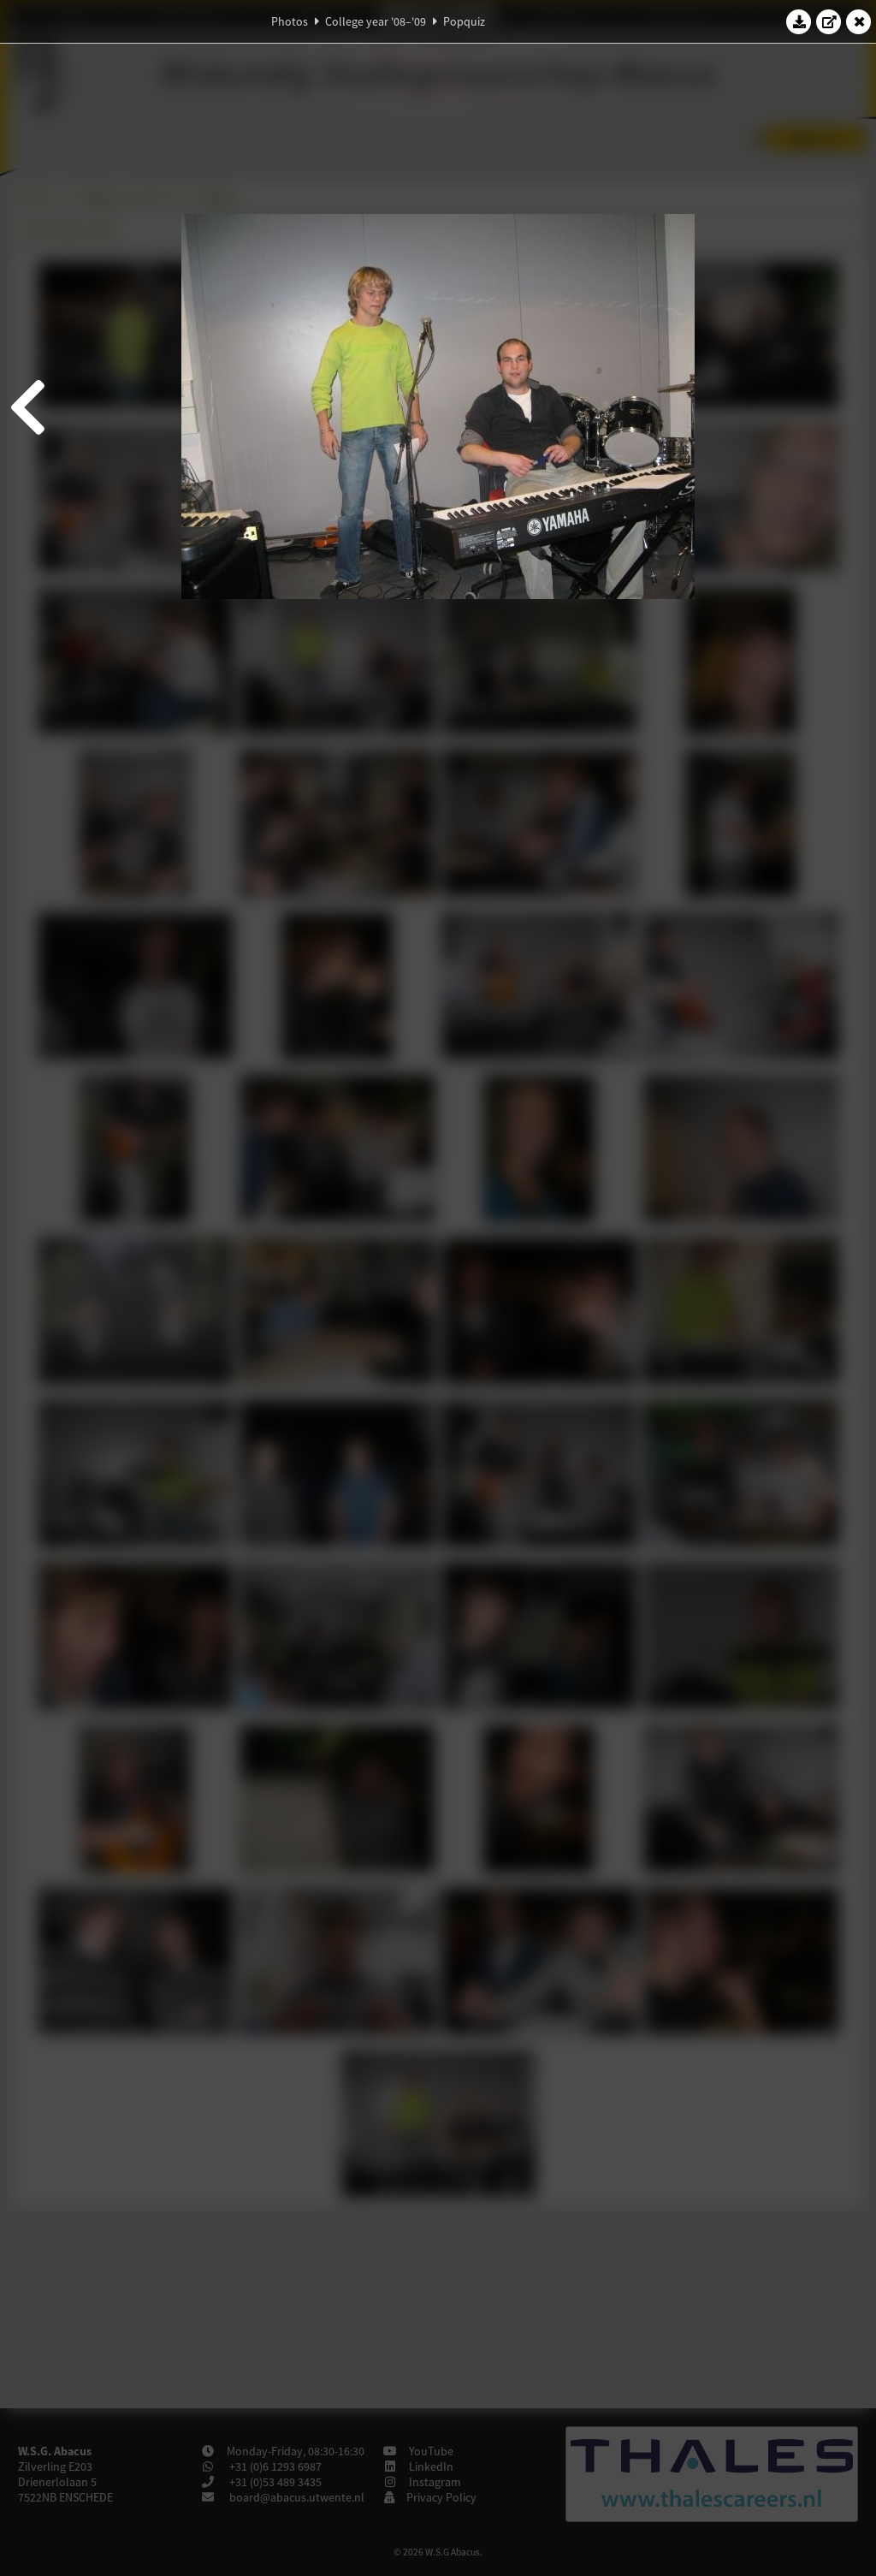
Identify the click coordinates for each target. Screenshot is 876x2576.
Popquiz (464, 21)
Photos (290, 21)
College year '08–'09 (376, 21)
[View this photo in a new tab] (829, 21)
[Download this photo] (799, 21)
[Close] (859, 21)
